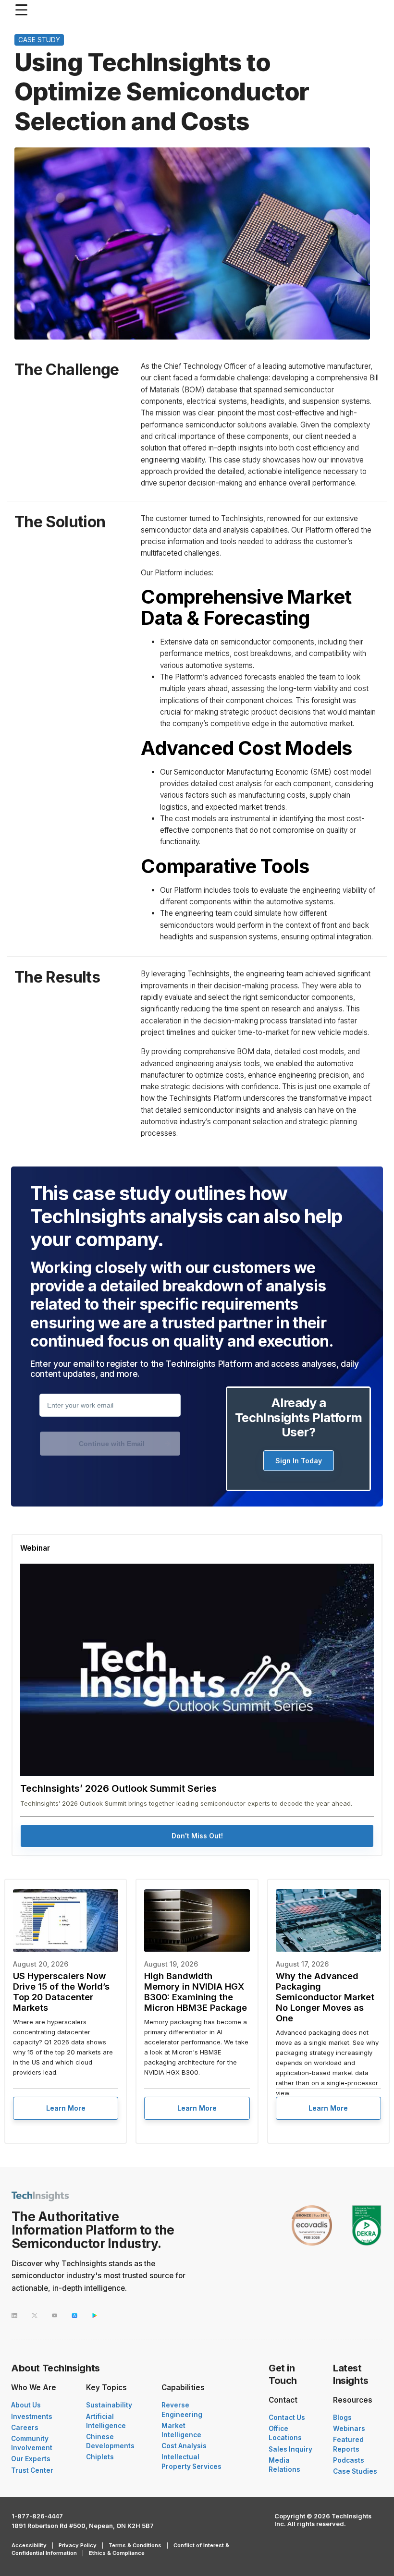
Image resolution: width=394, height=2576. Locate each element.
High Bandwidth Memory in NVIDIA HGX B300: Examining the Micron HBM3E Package (196, 1992)
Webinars (349, 2429)
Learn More (66, 2108)
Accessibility (29, 2545)
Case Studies (355, 2471)
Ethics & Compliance (117, 2553)
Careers (25, 2428)
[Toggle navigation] (24, 10)
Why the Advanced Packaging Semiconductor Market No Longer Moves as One (325, 1997)
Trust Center (32, 2470)
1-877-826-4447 (37, 2516)
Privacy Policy (78, 2545)
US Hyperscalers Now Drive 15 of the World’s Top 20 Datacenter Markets (61, 1992)
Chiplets (100, 2457)
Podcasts (349, 2460)
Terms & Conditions (135, 2545)
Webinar (35, 1548)
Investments (32, 2417)
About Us (26, 2405)
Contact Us (287, 2418)
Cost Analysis (184, 2446)
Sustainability (109, 2405)
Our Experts (31, 2459)
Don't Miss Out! (197, 1836)
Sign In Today (299, 1461)
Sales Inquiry (290, 2449)
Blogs (342, 2418)
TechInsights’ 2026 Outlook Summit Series (118, 1788)
